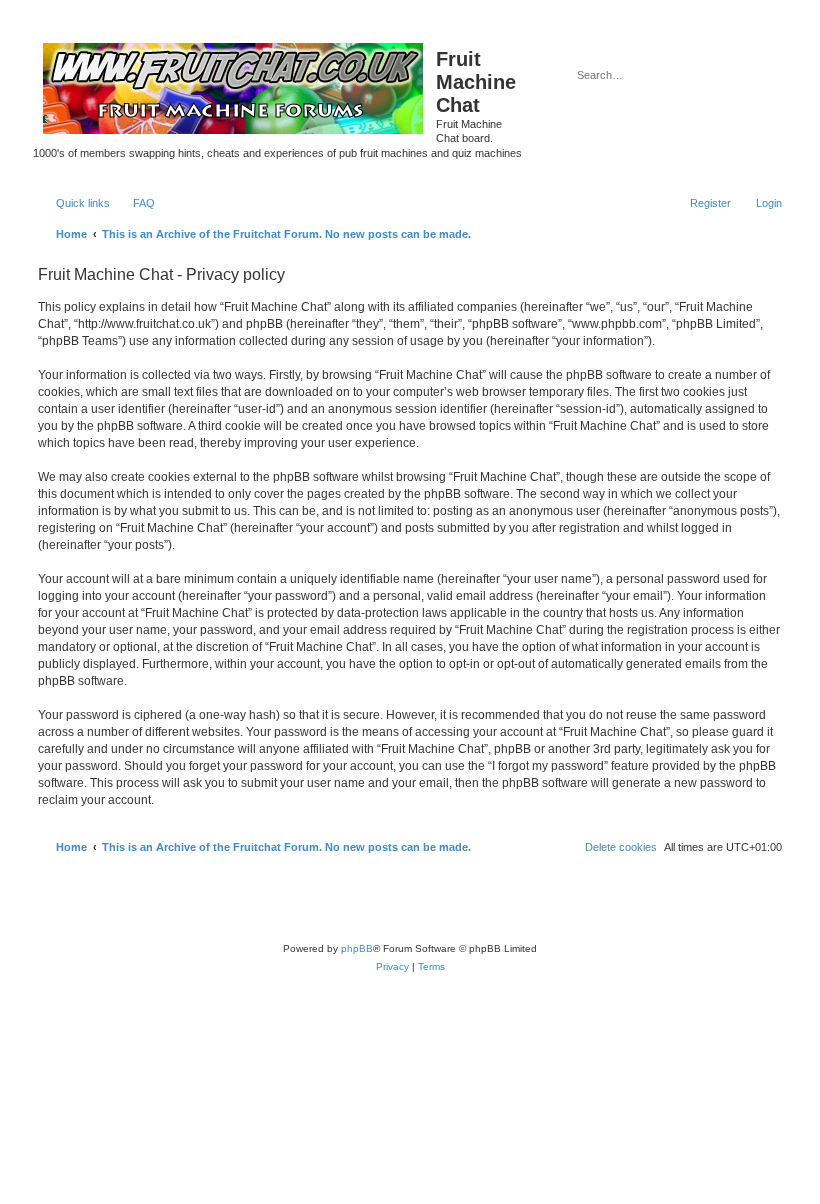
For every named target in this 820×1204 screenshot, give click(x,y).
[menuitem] (135, 203)
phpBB (357, 948)
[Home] (234, 83)
